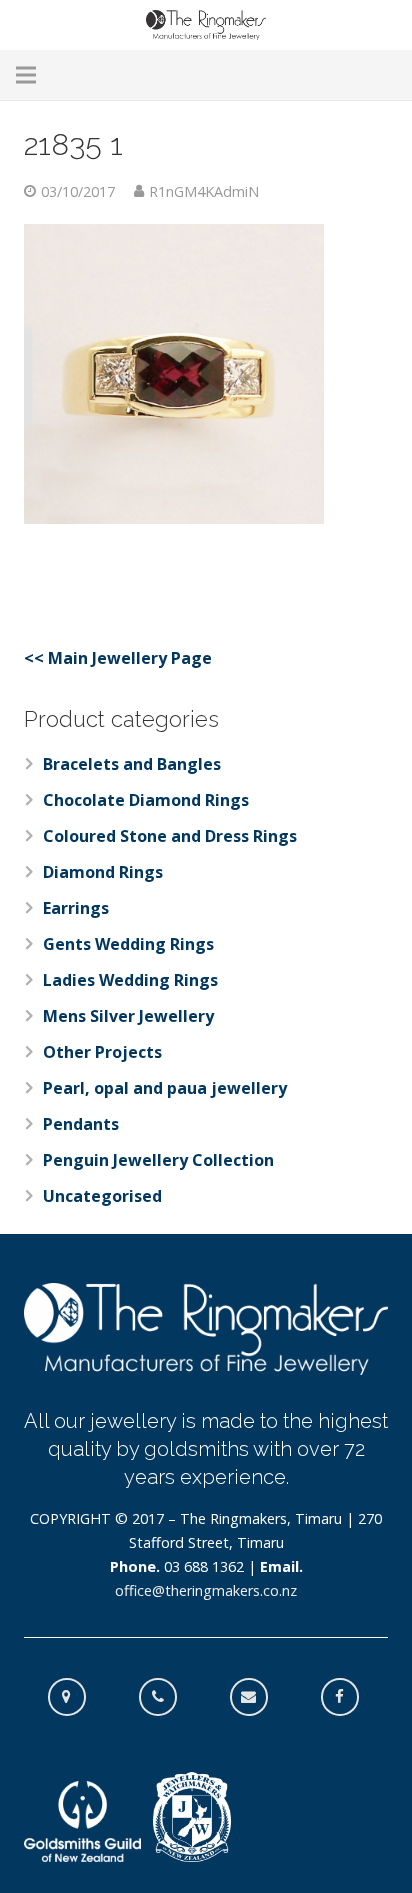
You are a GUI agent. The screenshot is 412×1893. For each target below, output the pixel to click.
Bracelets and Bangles (132, 764)
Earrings (76, 908)
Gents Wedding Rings (128, 944)
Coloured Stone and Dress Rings (170, 836)
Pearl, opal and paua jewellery (165, 1088)
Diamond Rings (103, 872)
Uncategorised (102, 1196)
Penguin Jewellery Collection (158, 1160)
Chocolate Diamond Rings (146, 800)
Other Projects (102, 1052)
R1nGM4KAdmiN (204, 191)
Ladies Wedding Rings (130, 980)
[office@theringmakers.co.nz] (259, 1697)
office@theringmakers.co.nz (206, 1590)
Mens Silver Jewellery (128, 1016)
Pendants (81, 1124)
